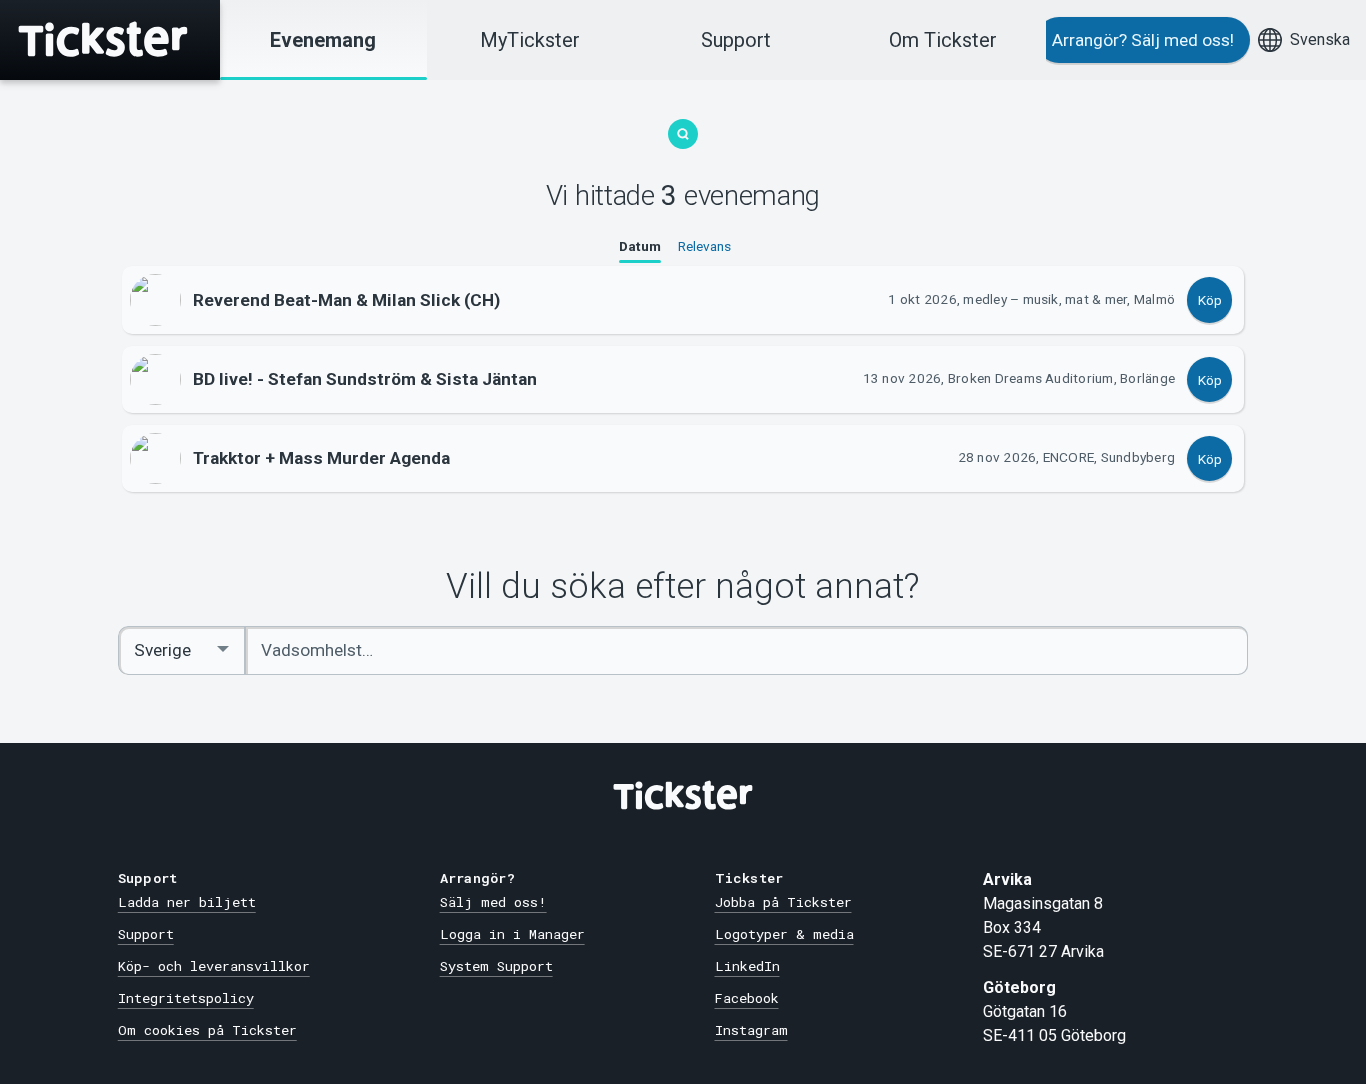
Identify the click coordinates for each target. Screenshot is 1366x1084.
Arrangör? (1143, 40)
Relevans (704, 246)
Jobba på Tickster (783, 902)
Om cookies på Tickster (207, 1030)
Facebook (747, 998)
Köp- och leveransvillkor (214, 966)
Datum (640, 246)
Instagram (751, 1030)
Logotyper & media (784, 934)
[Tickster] (110, 40)
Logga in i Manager (512, 934)
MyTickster (530, 40)
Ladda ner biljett (187, 902)
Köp (1210, 300)
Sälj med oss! (493, 902)
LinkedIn (747, 966)
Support (736, 40)
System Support (496, 966)
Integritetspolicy (186, 998)
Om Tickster (943, 40)
